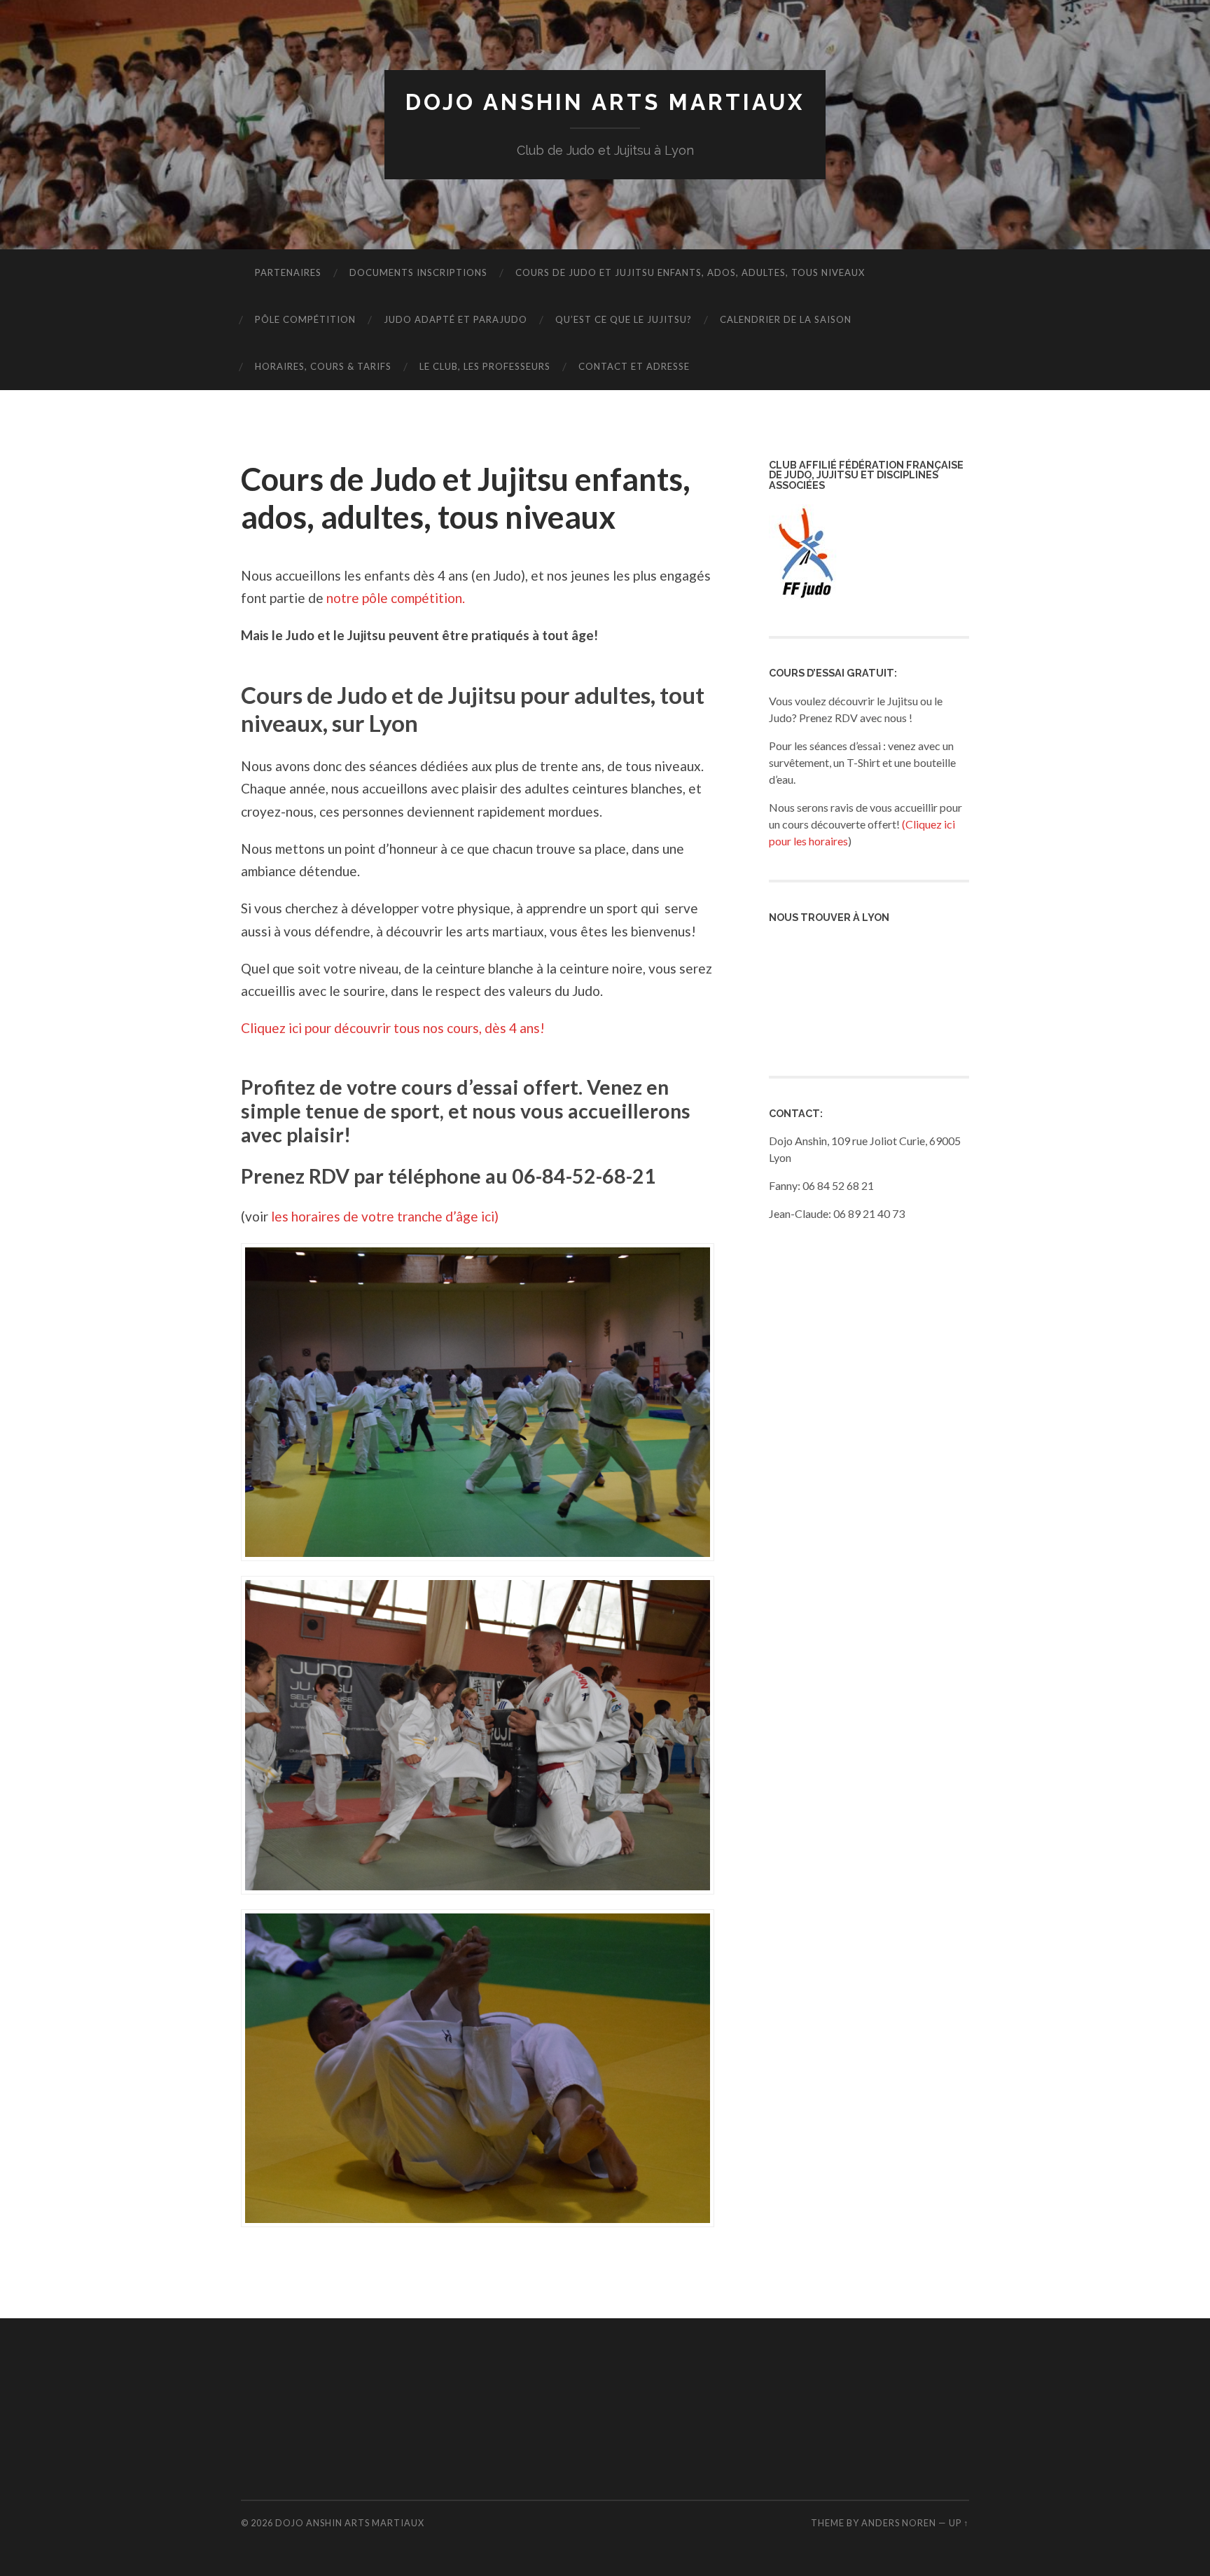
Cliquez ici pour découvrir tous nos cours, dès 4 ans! (393, 1028)
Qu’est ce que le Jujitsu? (624, 319)
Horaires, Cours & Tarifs (323, 366)
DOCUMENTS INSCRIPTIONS (418, 272)
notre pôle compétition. (396, 598)
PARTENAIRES (288, 272)
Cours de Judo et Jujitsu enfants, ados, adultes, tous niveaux (690, 272)
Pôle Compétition (305, 319)
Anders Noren (899, 2523)
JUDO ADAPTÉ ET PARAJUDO (456, 319)
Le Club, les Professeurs (485, 366)
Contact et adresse (634, 366)
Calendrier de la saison (786, 319)
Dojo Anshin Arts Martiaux (605, 102)
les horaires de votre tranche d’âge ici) (385, 1216)
